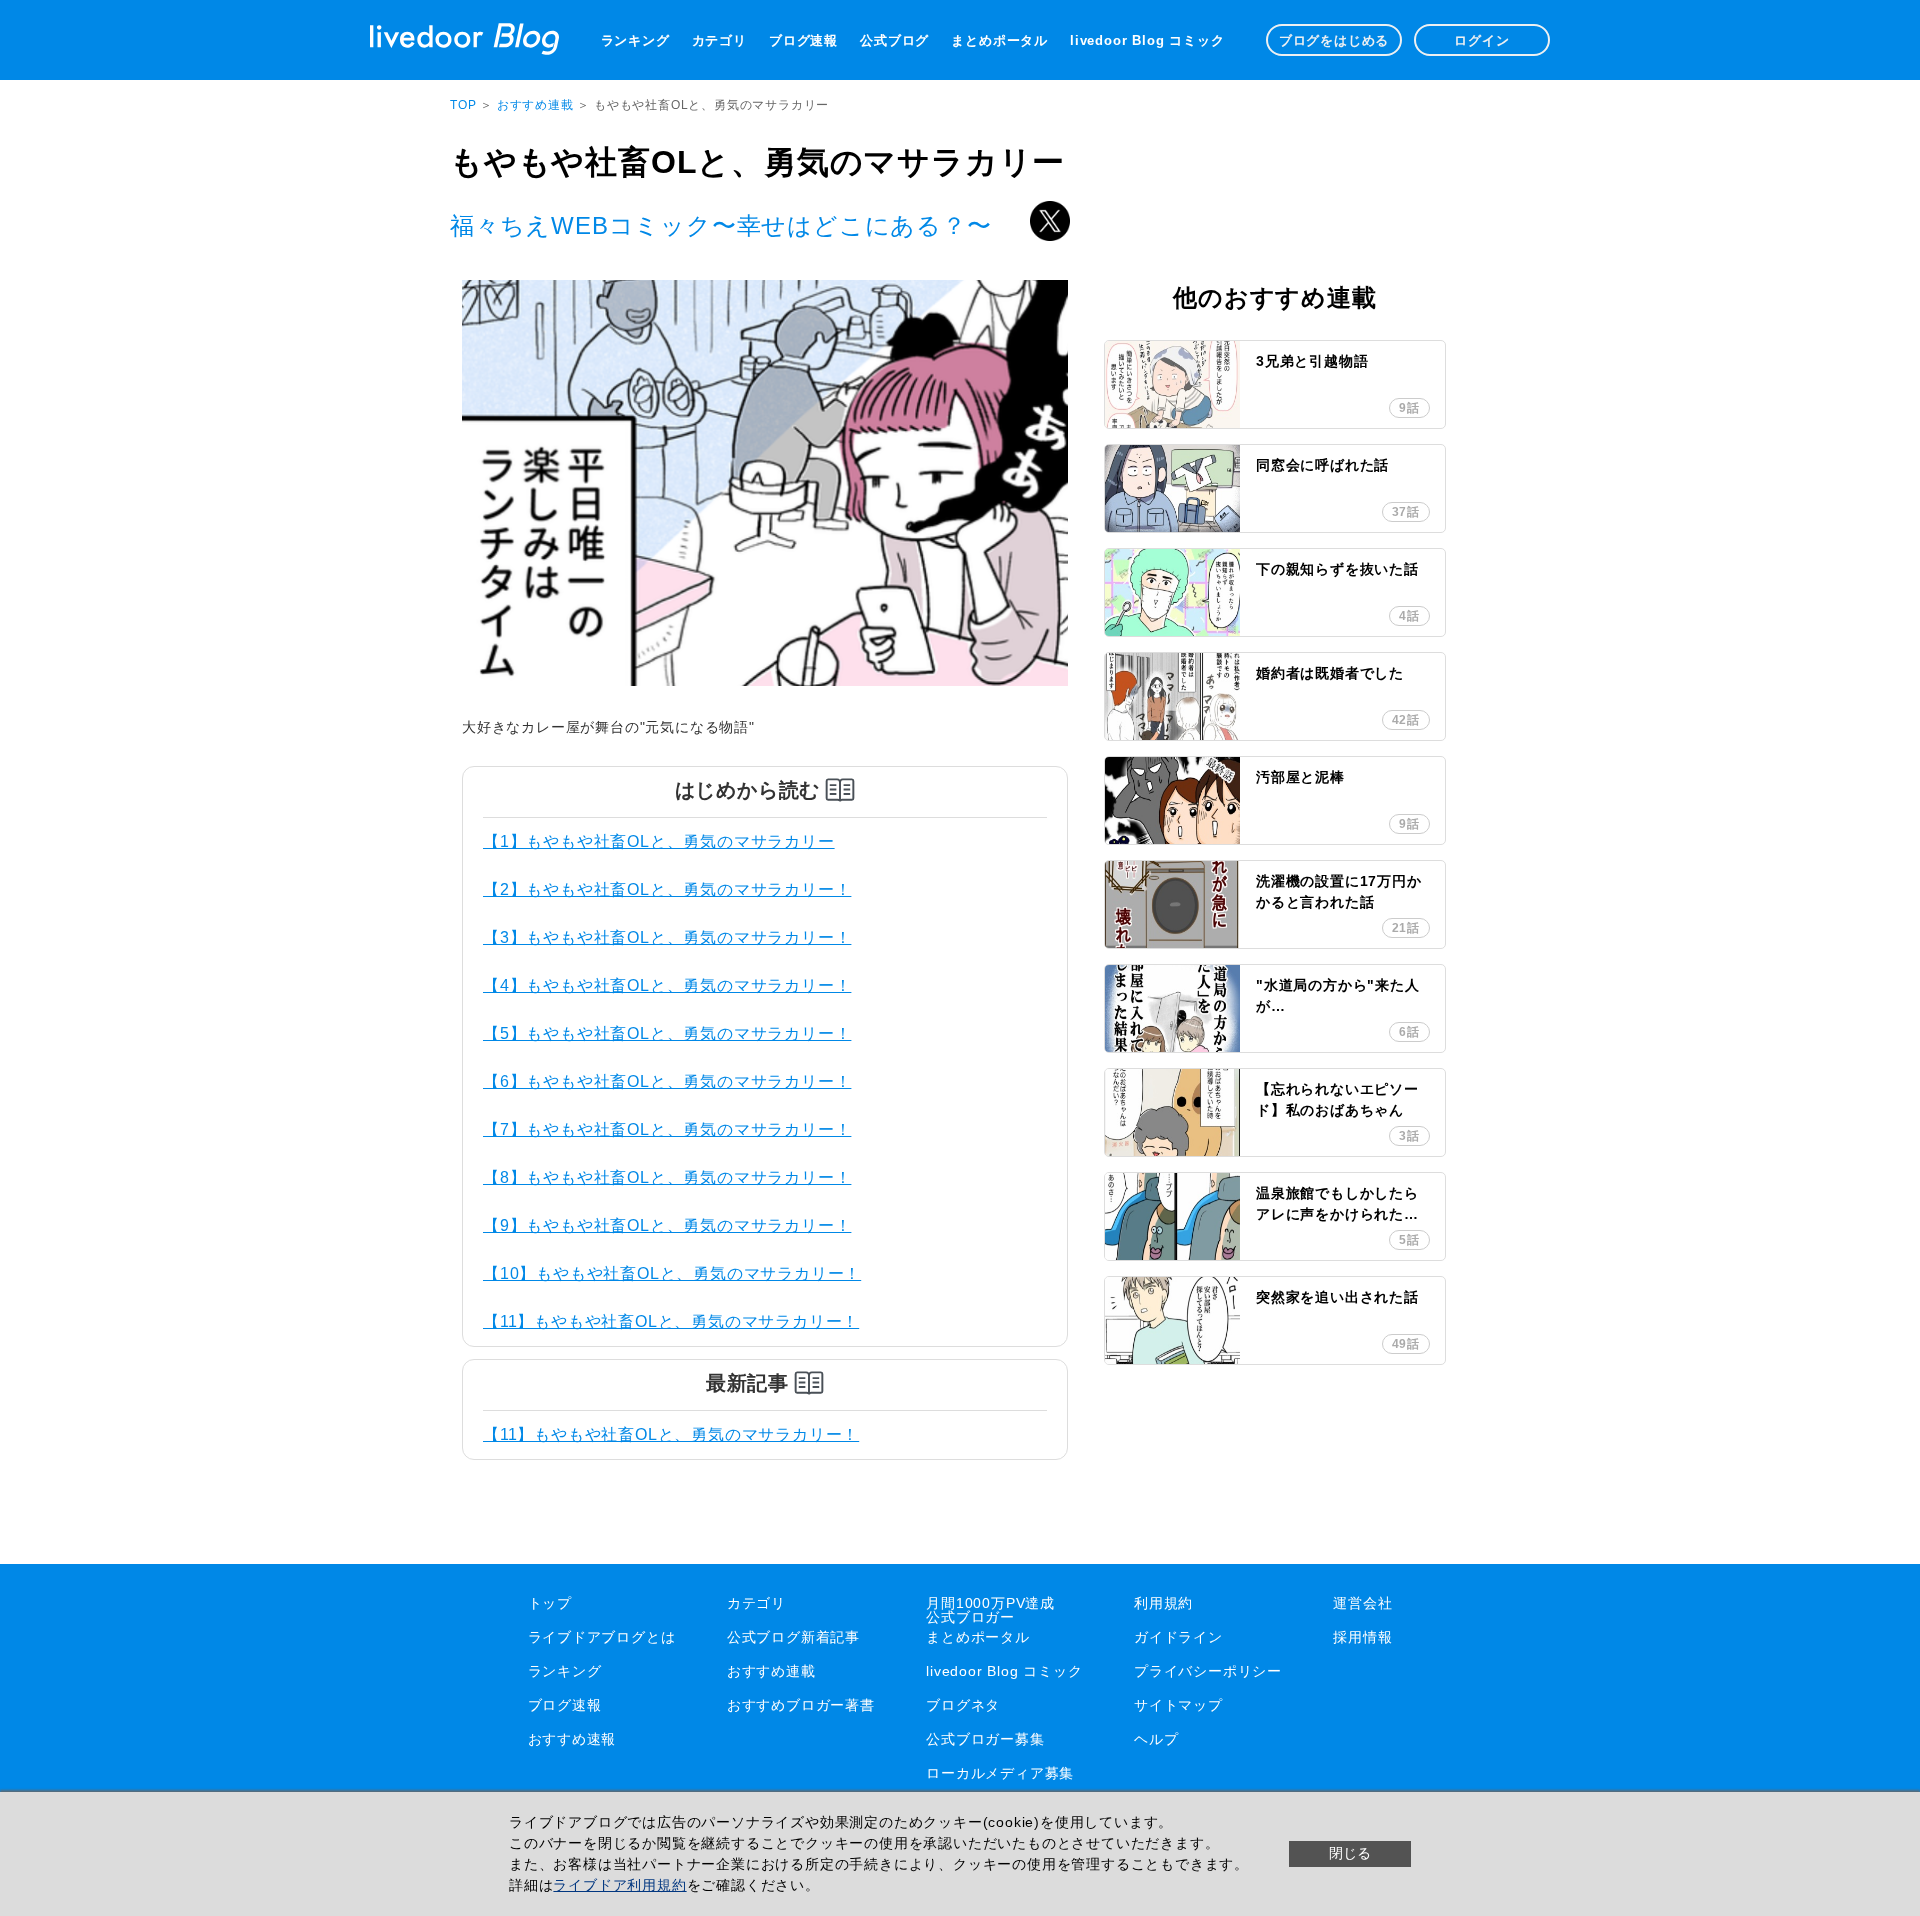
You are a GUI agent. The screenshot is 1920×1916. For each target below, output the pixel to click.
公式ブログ (894, 40)
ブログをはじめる (1334, 40)
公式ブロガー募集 (985, 1739)
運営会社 (1362, 1603)
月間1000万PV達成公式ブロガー (990, 1610)
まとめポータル (999, 40)
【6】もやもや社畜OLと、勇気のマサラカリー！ (667, 1081)
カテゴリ (719, 40)
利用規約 (1163, 1603)
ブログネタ (963, 1705)
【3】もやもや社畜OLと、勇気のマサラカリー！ (667, 937)
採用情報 (1362, 1637)
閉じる (1350, 1853)
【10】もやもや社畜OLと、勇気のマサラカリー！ (672, 1273)
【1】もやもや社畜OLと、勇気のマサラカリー (659, 841)
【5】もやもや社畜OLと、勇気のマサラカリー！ (667, 1033)
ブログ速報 (803, 40)
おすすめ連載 (537, 105)
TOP (463, 105)
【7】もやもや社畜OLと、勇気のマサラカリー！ (667, 1129)
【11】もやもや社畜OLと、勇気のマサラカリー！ (671, 1321)
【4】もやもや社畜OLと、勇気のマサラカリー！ (667, 985)
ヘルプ (1156, 1739)
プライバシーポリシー (1208, 1671)
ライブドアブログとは (602, 1637)
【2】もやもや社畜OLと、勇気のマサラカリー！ (667, 889)
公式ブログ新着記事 (793, 1637)
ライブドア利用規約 (619, 1885)
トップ (550, 1603)
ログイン (1481, 40)
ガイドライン (1178, 1637)
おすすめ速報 (572, 1739)
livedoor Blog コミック (1147, 40)
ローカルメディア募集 (1000, 1773)
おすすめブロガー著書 (801, 1705)
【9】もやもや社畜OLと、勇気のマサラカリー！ (667, 1225)
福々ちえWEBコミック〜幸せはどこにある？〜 (721, 225)
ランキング (635, 40)
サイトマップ (1178, 1705)
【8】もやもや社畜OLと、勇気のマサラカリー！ (667, 1177)
